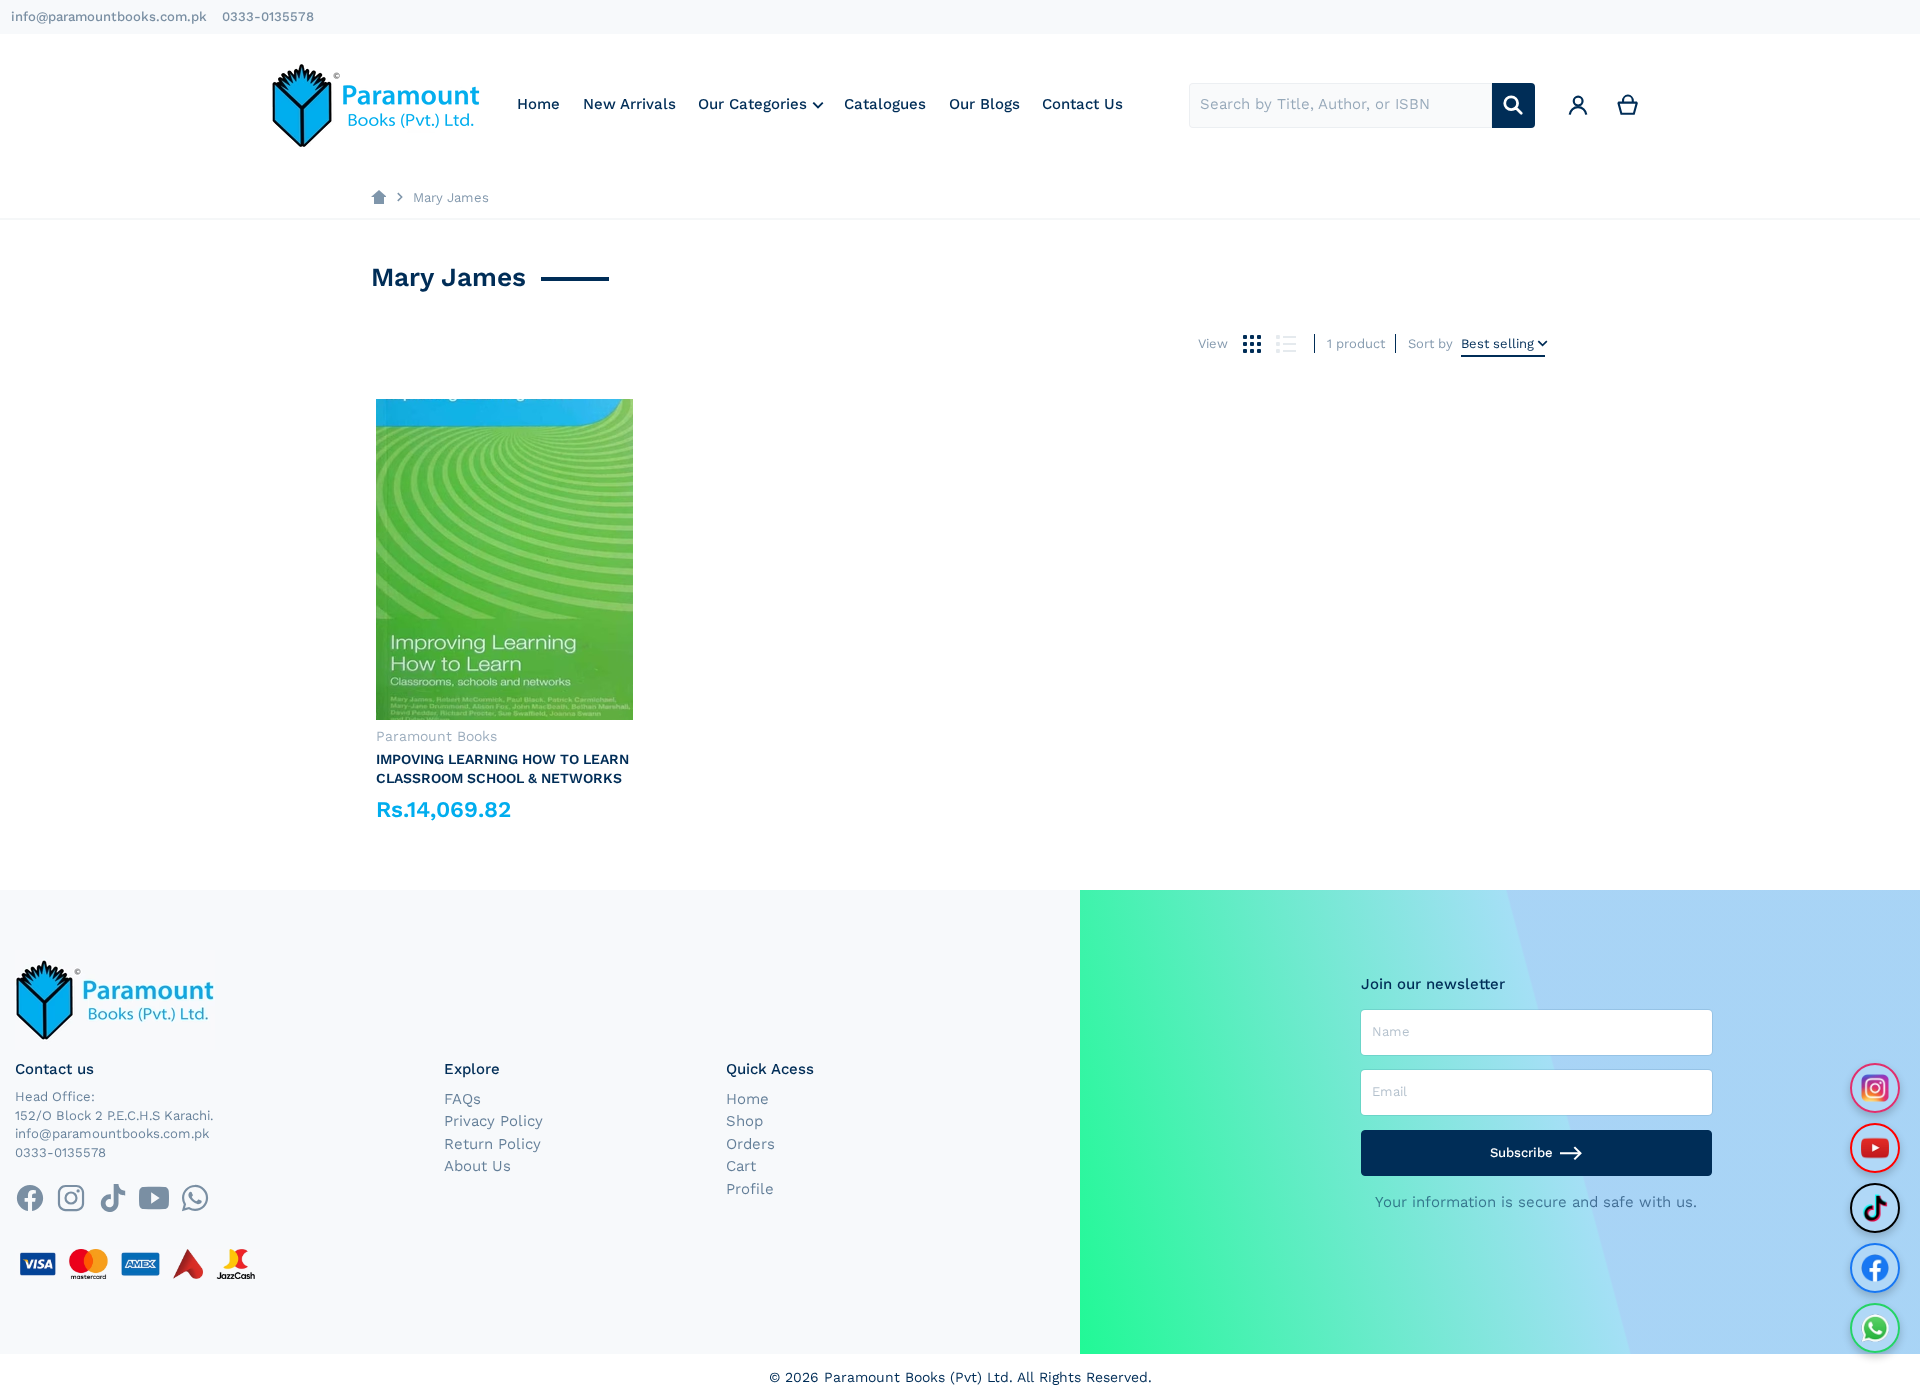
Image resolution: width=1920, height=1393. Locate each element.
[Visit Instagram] (1875, 1088)
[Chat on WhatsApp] (1875, 1328)
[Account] (1578, 105)
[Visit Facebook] (1875, 1268)
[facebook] (29, 1198)
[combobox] (1340, 105)
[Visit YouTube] (1875, 1148)
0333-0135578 (268, 16)
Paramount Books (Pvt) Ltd (916, 1377)
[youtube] (153, 1198)
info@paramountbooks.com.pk (109, 16)
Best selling (1497, 343)
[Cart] (1628, 105)
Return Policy (492, 1144)
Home (747, 1099)
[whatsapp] (194, 1198)
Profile (750, 1189)
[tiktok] (112, 1198)
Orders (750, 1144)
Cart (741, 1166)
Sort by (1430, 343)
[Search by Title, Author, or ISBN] (1513, 105)
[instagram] (71, 1198)
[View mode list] (1285, 343)
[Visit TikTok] (1875, 1208)
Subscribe (1521, 1152)
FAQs (462, 1099)
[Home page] (378, 197)
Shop (744, 1121)
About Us (477, 1166)
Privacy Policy (493, 1121)
